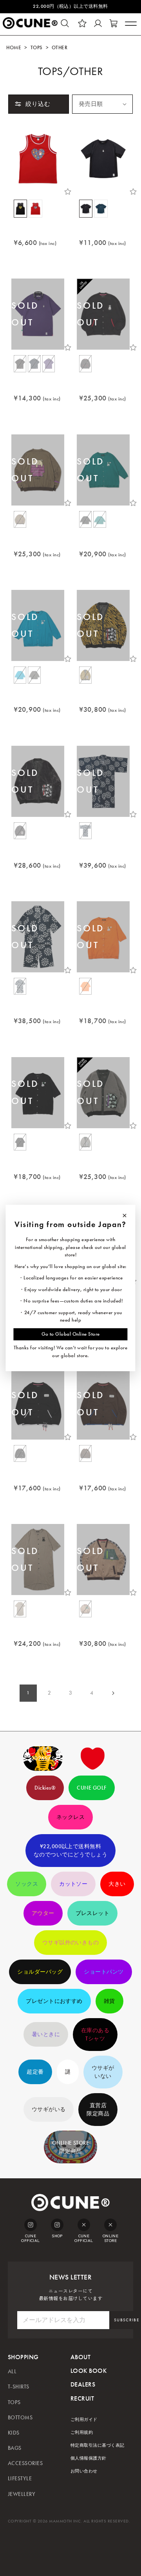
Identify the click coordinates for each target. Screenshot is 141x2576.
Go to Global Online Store (71, 1334)
